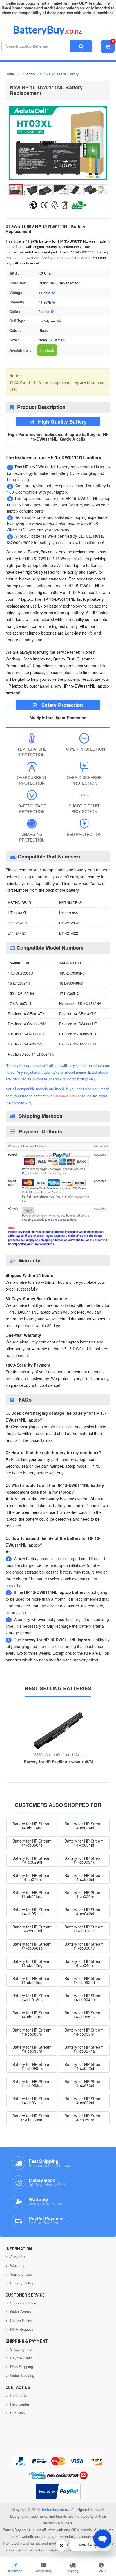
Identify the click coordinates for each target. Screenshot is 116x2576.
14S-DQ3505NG (72, 973)
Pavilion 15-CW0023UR (78, 1024)
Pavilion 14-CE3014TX (26, 1014)
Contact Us (19, 2395)
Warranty (17, 2265)
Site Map (17, 2413)
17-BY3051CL (70, 993)
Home (10, 74)
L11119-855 (69, 913)
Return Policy (21, 2320)
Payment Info (21, 2358)
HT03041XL (17, 913)
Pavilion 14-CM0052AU (27, 1024)
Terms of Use (21, 2274)
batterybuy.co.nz (55, 2509)
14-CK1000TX (71, 963)
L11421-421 (17, 933)
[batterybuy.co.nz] (56, 34)
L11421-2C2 (69, 923)
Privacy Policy (21, 2283)
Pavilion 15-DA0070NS (26, 1044)
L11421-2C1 (18, 923)
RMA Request (21, 2329)
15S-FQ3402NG (21, 993)
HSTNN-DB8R (19, 903)
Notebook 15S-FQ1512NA (80, 1003)
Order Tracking (22, 2375)
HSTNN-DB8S (71, 903)
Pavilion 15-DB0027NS (78, 1044)
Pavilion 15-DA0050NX (26, 1034)
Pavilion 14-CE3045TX (78, 1014)
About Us (17, 2257)
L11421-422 (69, 933)
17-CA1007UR (19, 1003)
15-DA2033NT (19, 983)
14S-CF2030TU (20, 973)
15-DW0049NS (71, 983)
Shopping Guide (23, 2303)
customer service (67, 1096)
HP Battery (27, 74)
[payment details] (58, 1247)
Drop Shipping (21, 2367)
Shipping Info (20, 2349)
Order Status (20, 2312)
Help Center (19, 2404)
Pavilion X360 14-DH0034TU (31, 1054)
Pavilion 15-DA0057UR (78, 1034)
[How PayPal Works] (58, 2491)
